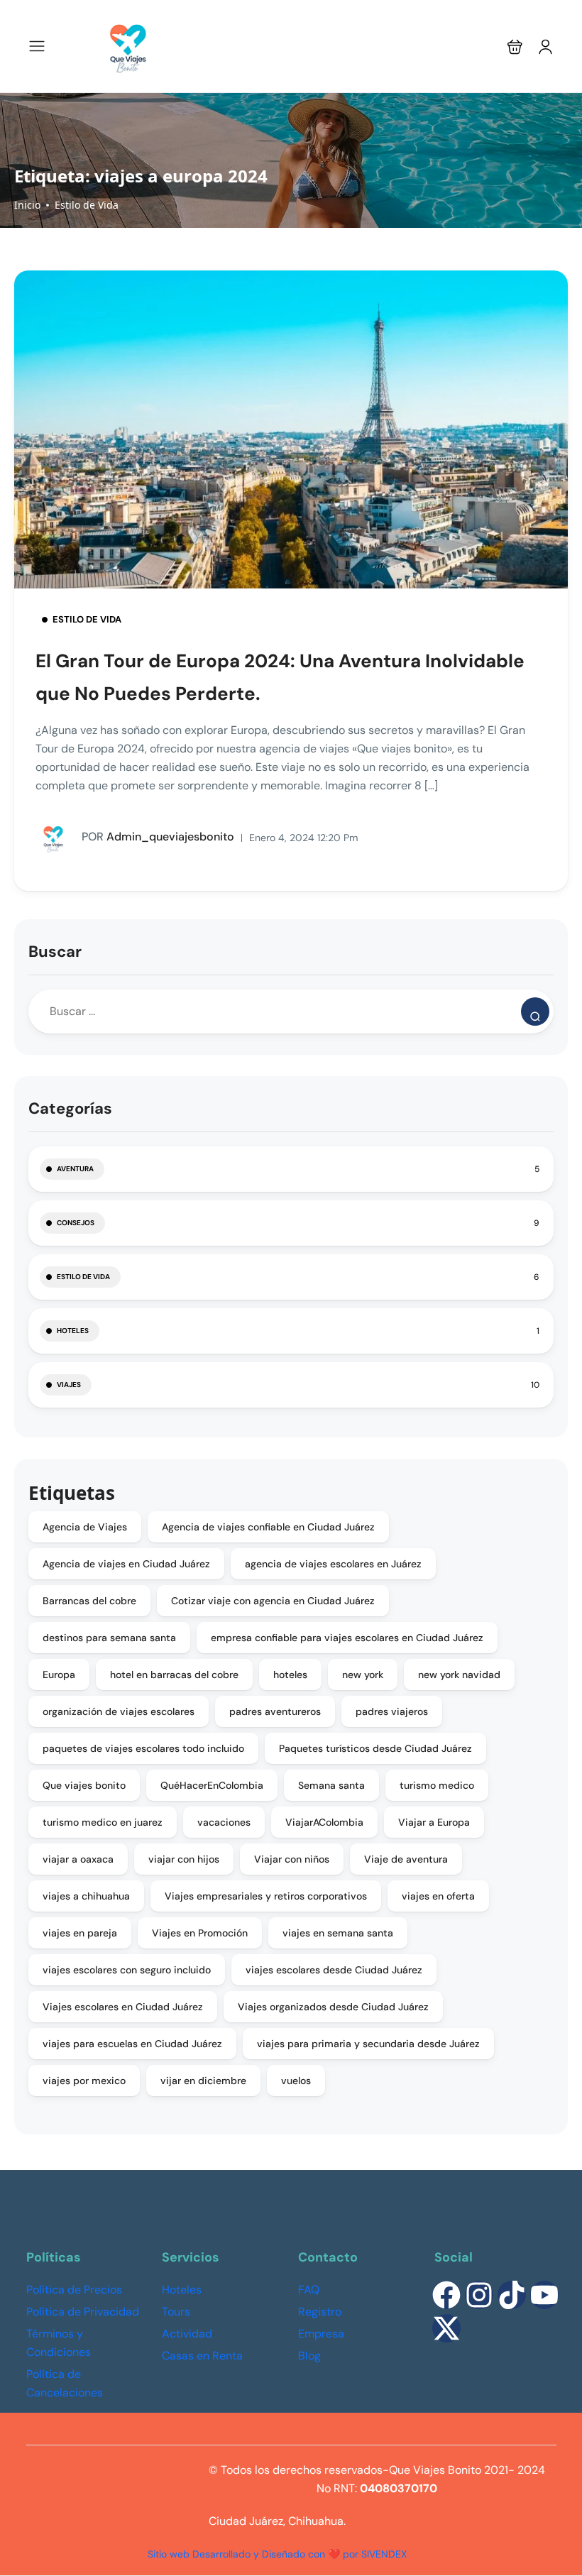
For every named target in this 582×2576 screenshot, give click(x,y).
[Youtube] (544, 2295)
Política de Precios (74, 2290)
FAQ (309, 2290)
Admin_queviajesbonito (158, 837)
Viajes (69, 1385)
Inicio (27, 205)
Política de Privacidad (83, 2312)
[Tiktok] (512, 2295)
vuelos (296, 2081)
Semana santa (331, 1785)
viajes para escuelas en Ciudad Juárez (132, 2044)
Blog (309, 2356)
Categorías (70, 1108)
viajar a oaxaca (78, 1859)
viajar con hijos (184, 1859)
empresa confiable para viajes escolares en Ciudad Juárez (347, 1638)
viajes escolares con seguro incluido (127, 1970)
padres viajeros (392, 1711)
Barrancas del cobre (89, 1601)
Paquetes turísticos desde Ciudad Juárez (375, 1748)
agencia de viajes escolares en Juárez (333, 1564)
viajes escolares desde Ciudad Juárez (334, 1970)
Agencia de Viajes (85, 1527)
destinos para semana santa (109, 1638)
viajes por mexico (84, 2081)
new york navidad (459, 1675)
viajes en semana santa (338, 1933)
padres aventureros (275, 1711)
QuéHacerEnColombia (212, 1785)
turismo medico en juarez (103, 1822)
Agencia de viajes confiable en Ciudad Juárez (268, 1527)
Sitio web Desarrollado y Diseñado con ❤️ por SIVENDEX (277, 2554)
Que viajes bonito (84, 1785)
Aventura (75, 1169)
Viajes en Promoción (200, 1933)
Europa (59, 1675)
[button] (515, 46)
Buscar (55, 952)
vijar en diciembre (203, 2081)
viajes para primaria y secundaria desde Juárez (368, 2044)
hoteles (290, 1675)
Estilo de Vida (87, 205)
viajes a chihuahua (86, 1896)
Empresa (321, 2334)
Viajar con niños (292, 1859)
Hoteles (73, 1331)
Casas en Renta (202, 2356)
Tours (176, 2312)
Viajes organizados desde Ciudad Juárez (333, 2007)
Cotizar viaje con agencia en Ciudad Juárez (273, 1601)
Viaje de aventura (406, 1859)
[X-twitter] (446, 2328)
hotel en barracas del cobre (174, 1675)
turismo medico (437, 1785)
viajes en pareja (80, 1933)
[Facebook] (446, 2295)
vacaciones (224, 1822)
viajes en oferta (438, 1896)
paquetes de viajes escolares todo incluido (143, 1748)
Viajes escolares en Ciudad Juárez (123, 2007)
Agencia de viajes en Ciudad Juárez (126, 1564)
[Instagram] (479, 2295)
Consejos (76, 1223)
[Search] (535, 1012)
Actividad (187, 2334)
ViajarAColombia (324, 1822)
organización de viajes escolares (119, 1711)
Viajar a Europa (434, 1822)
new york (363, 1675)
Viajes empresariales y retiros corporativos (266, 1896)
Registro (320, 2312)
